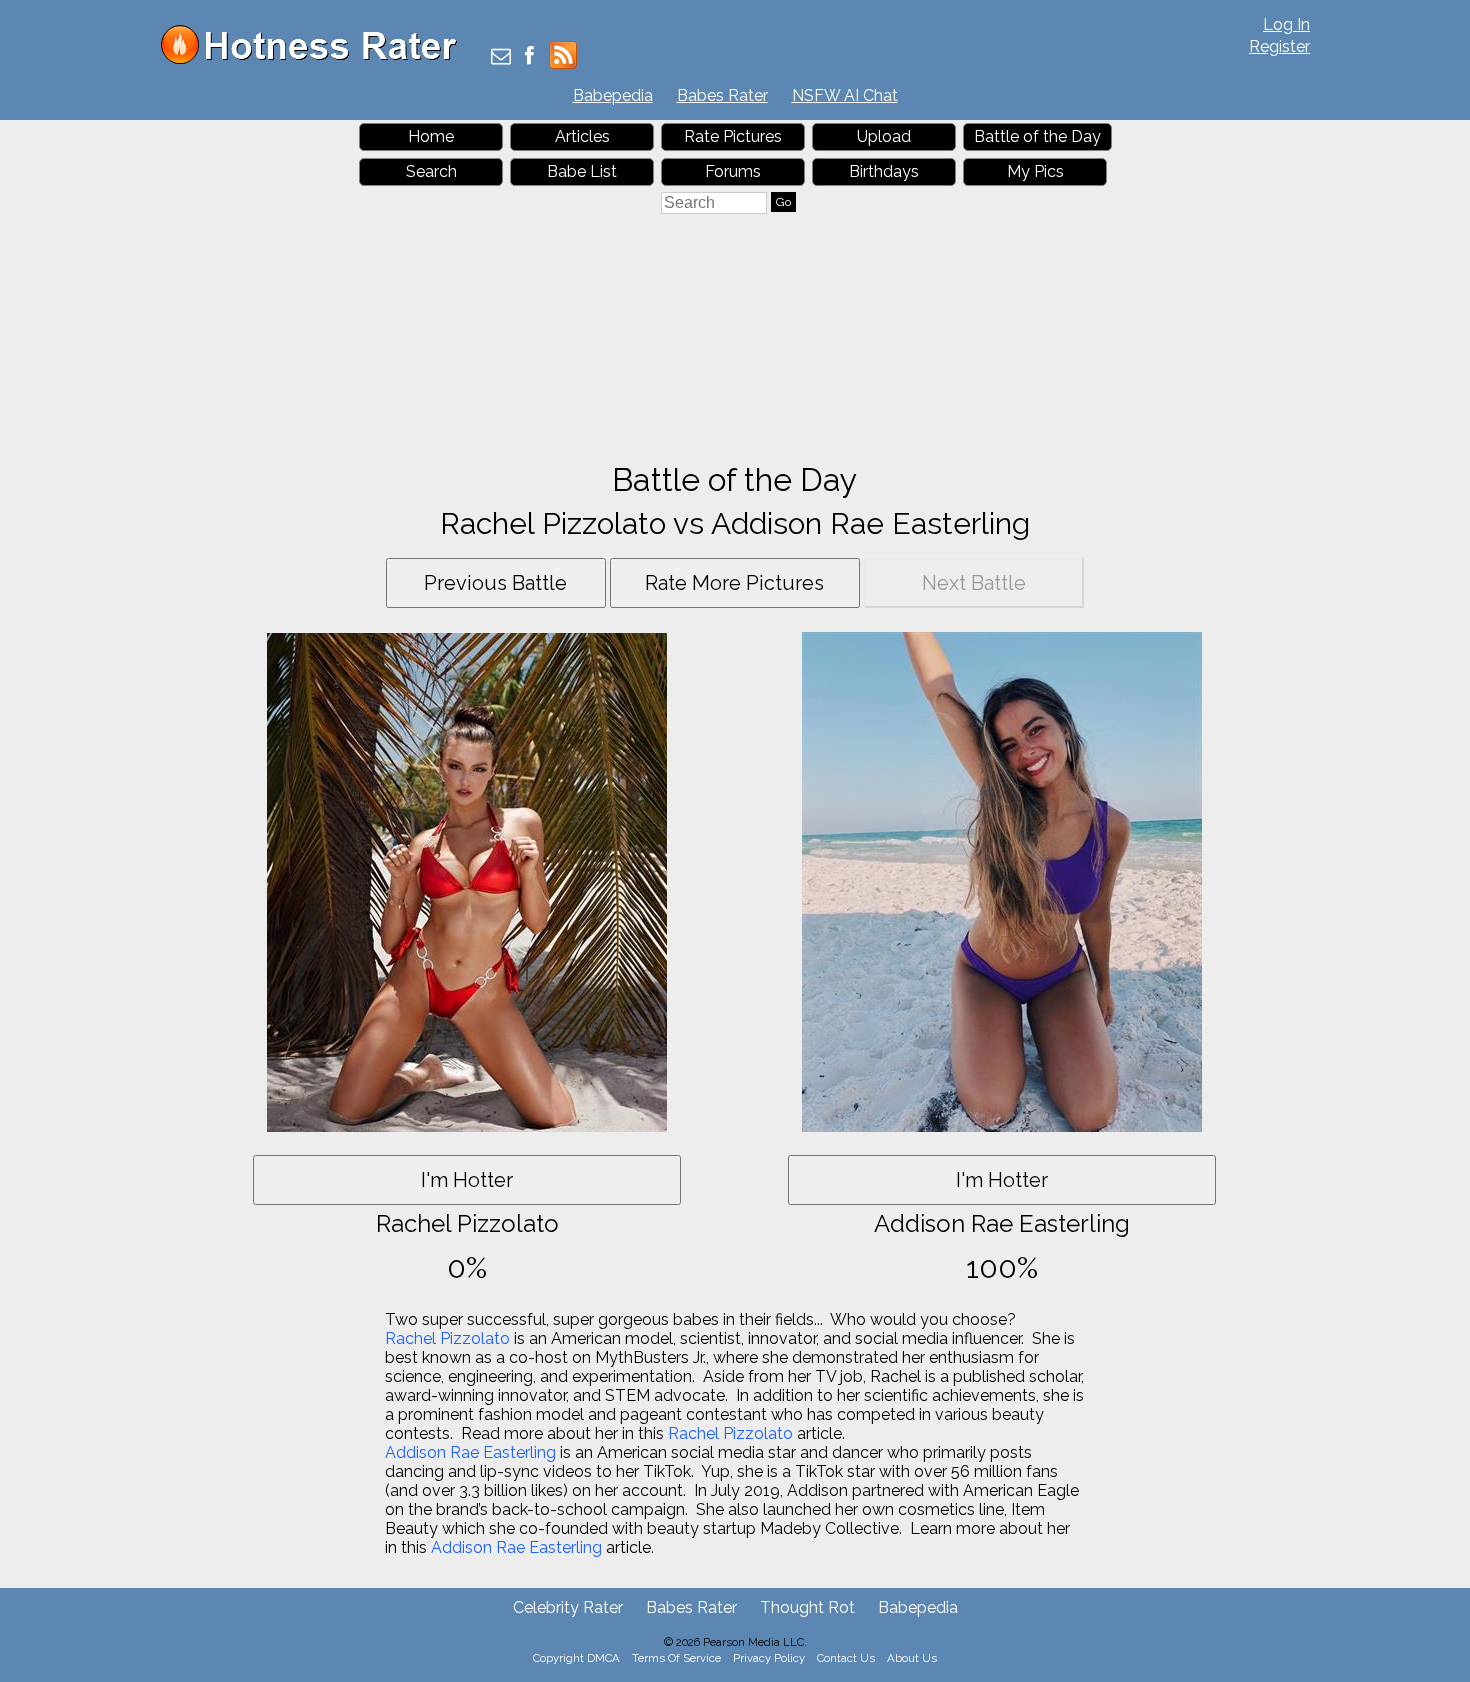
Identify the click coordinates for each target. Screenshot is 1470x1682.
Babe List (582, 171)
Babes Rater (722, 95)
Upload (884, 136)
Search (431, 171)
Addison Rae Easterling (470, 1452)
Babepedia (613, 95)
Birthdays (884, 171)
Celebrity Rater (568, 1607)
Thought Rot (807, 1607)
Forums (733, 171)
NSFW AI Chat (845, 95)
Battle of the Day (1037, 136)
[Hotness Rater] (316, 59)
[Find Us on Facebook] (529, 57)
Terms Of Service (676, 1658)
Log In (1286, 24)
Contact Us (846, 1658)
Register (1279, 46)
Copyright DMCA (576, 1658)
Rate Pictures (733, 136)
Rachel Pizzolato (447, 1338)
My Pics (1035, 171)
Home (431, 136)
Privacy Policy (769, 1658)
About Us (912, 1658)
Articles (582, 136)
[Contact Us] (501, 57)
